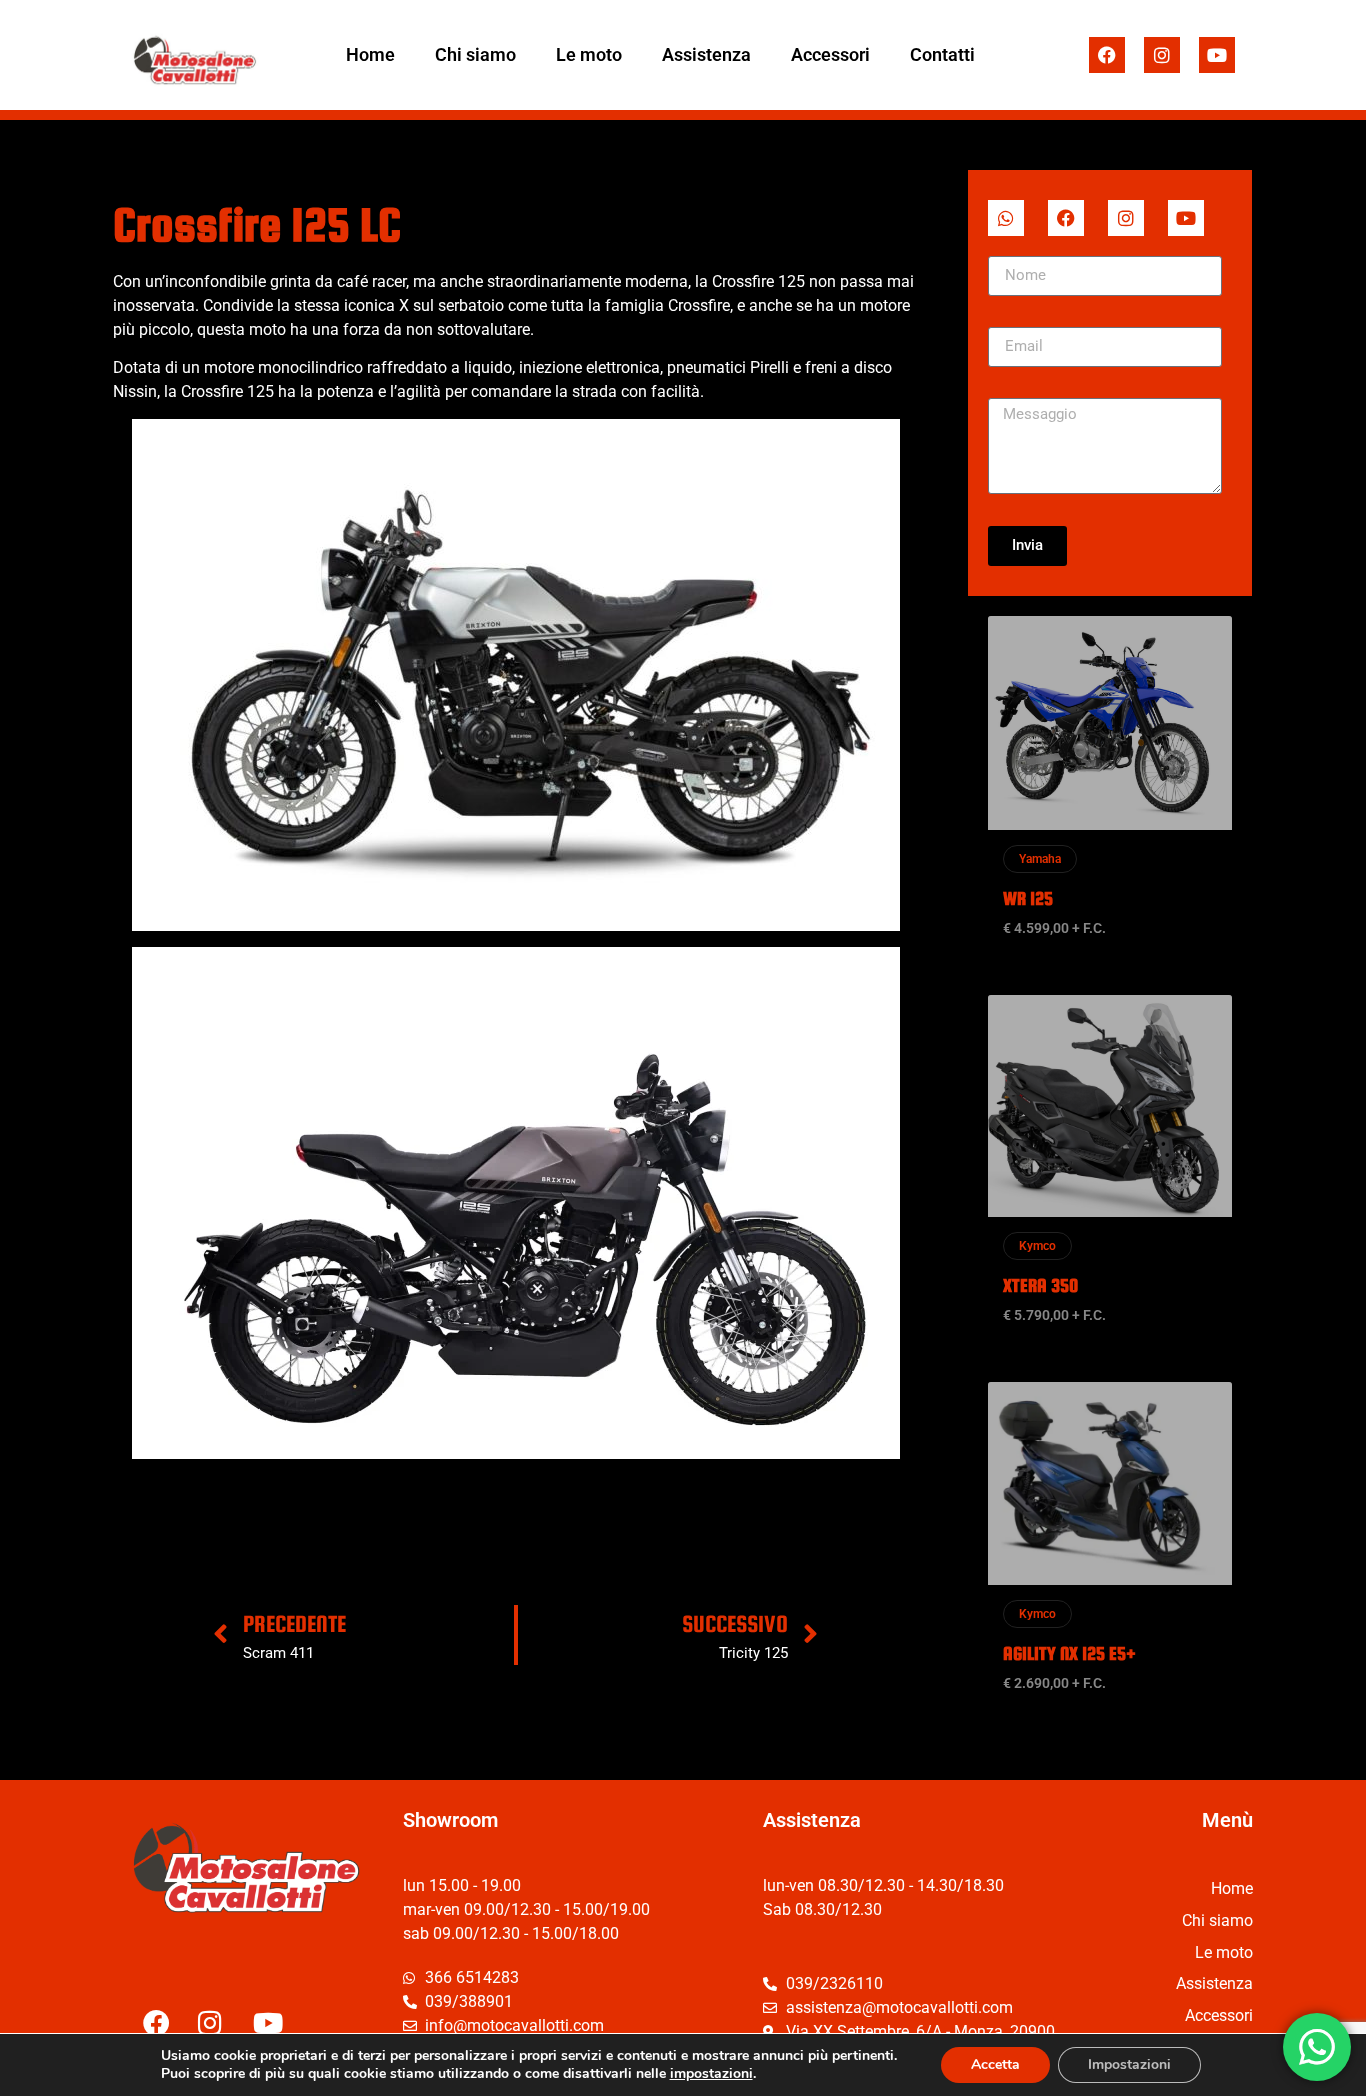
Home (370, 54)
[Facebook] (1107, 55)
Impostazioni (1129, 2064)
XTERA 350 (1040, 1285)
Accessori (830, 54)
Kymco (1037, 1246)
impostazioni (711, 2074)
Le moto (589, 54)
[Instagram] (1162, 55)
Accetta (995, 2064)
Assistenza (706, 54)
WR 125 (1028, 898)
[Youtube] (1217, 55)
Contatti (942, 54)
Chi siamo (475, 54)
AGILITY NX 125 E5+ (1069, 1653)
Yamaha (1040, 859)
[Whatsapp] (1006, 218)
